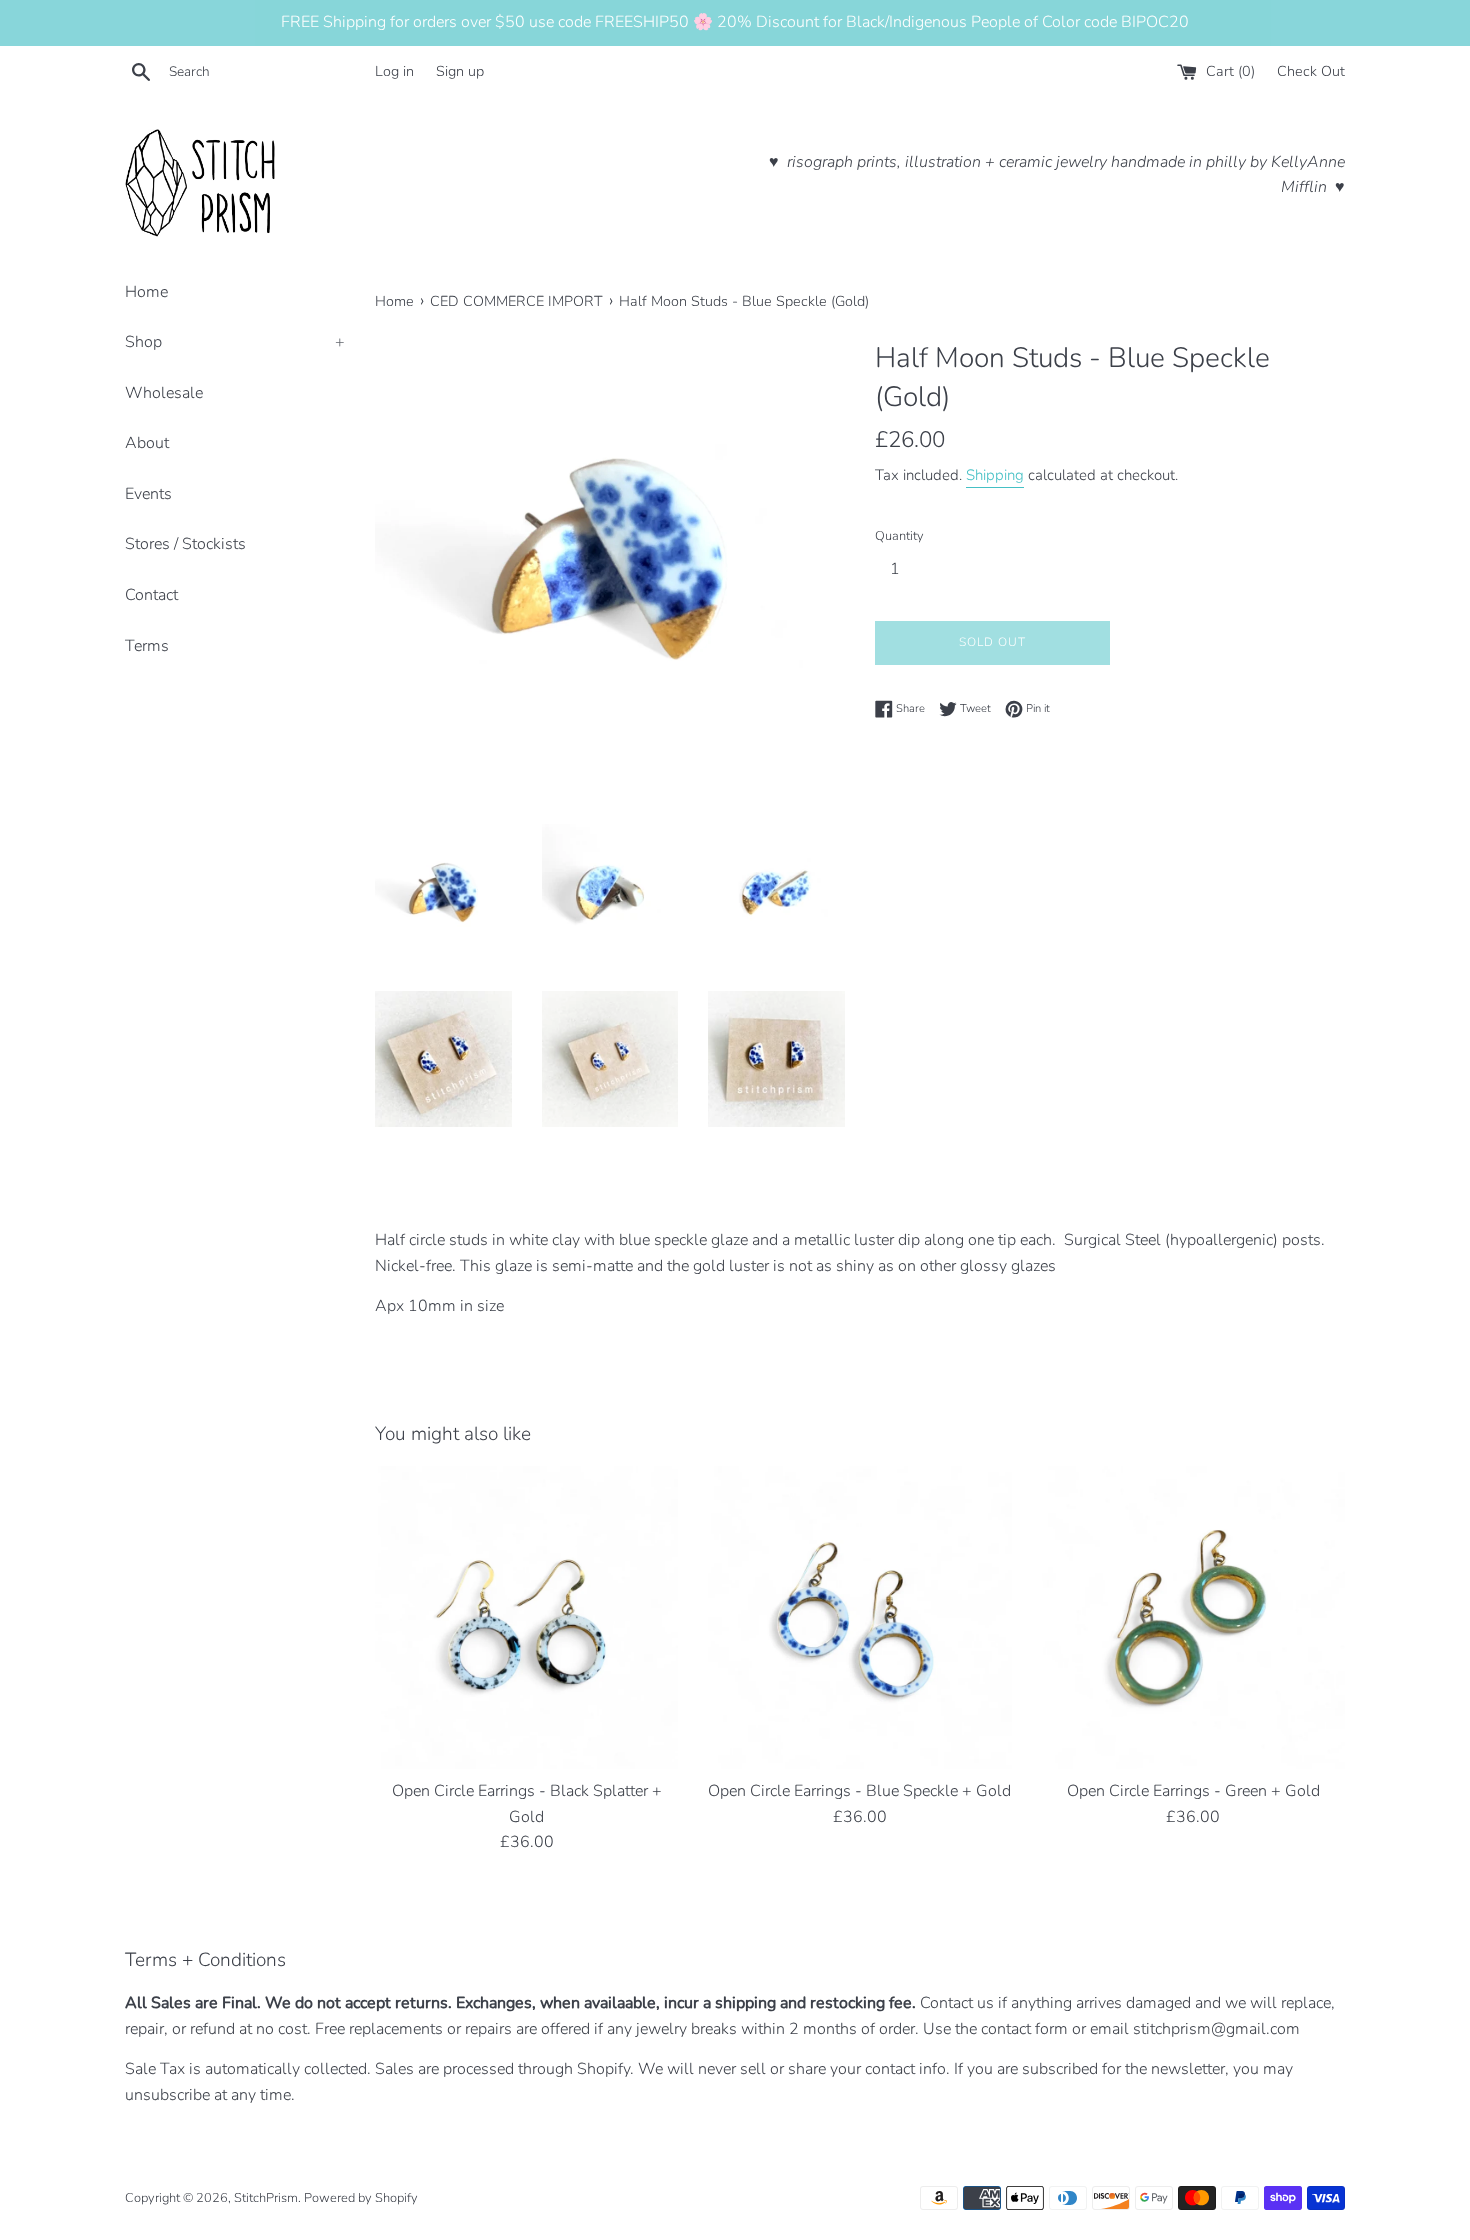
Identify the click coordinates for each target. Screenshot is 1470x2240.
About (147, 443)
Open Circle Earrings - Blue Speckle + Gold (859, 1791)
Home (146, 292)
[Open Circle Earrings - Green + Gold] (1193, 1617)
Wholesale (164, 393)
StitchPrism (266, 2198)
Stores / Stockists (185, 544)
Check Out (1311, 71)
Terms (147, 646)
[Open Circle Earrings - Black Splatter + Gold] (526, 1617)
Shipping (995, 475)
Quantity (899, 536)
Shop (235, 342)
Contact (151, 595)
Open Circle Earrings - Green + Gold (1193, 1791)
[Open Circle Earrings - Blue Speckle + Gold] (859, 1617)
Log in (394, 71)
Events (148, 494)
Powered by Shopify (361, 2198)
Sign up (460, 71)
